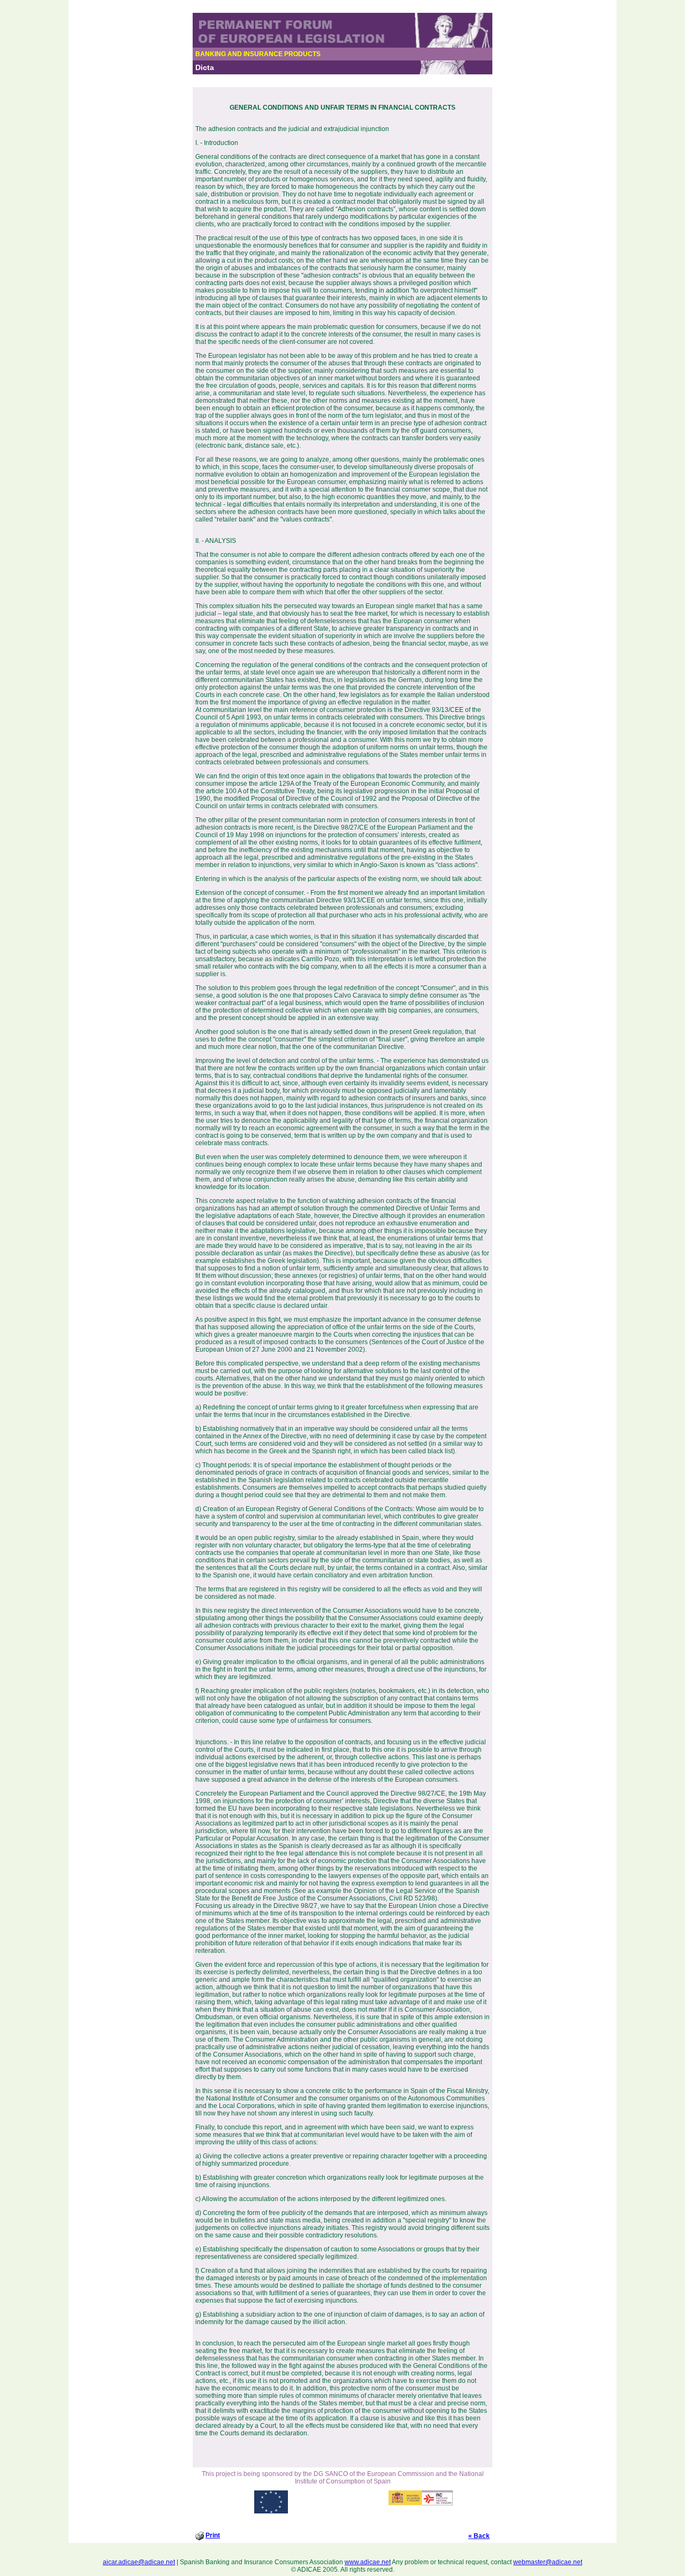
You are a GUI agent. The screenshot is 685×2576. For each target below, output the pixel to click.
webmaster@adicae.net (548, 2562)
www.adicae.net (368, 2562)
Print (213, 2535)
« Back (479, 2536)
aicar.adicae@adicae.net (139, 2562)
